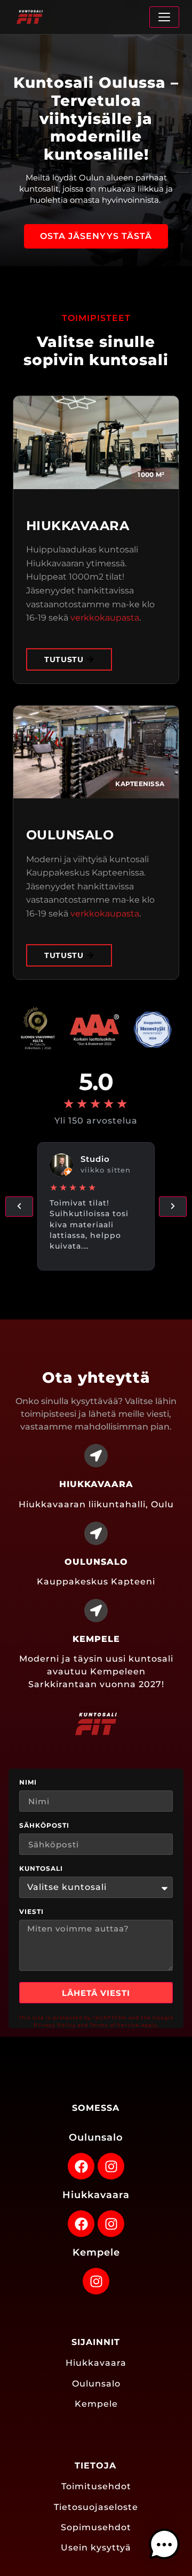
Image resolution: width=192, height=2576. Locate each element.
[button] (164, 2546)
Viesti (31, 1912)
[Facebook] (81, 2166)
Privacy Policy (55, 2025)
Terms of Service (115, 2025)
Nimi (28, 1783)
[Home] (30, 17)
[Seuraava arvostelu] (173, 1207)
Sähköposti (44, 1826)
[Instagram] (111, 2166)
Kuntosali (41, 1869)
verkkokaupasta (105, 618)
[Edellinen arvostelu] (19, 1207)
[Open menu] (164, 17)
